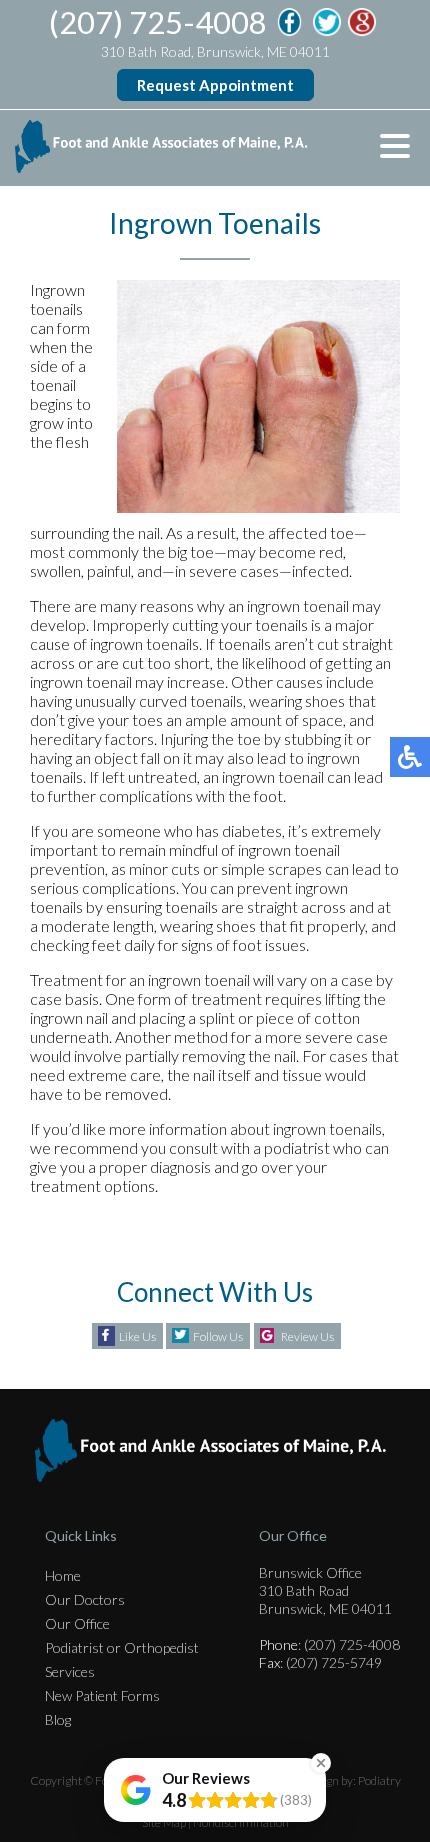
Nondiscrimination (241, 1822)
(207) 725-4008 (158, 22)
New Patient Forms (102, 1695)
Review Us (307, 1336)
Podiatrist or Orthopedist (122, 1647)
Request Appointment (215, 85)
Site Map (164, 1822)
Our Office (77, 1623)
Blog (58, 1719)
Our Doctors (85, 1599)
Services (70, 1671)
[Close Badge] (321, 1763)
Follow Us (218, 1336)
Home (63, 1575)
